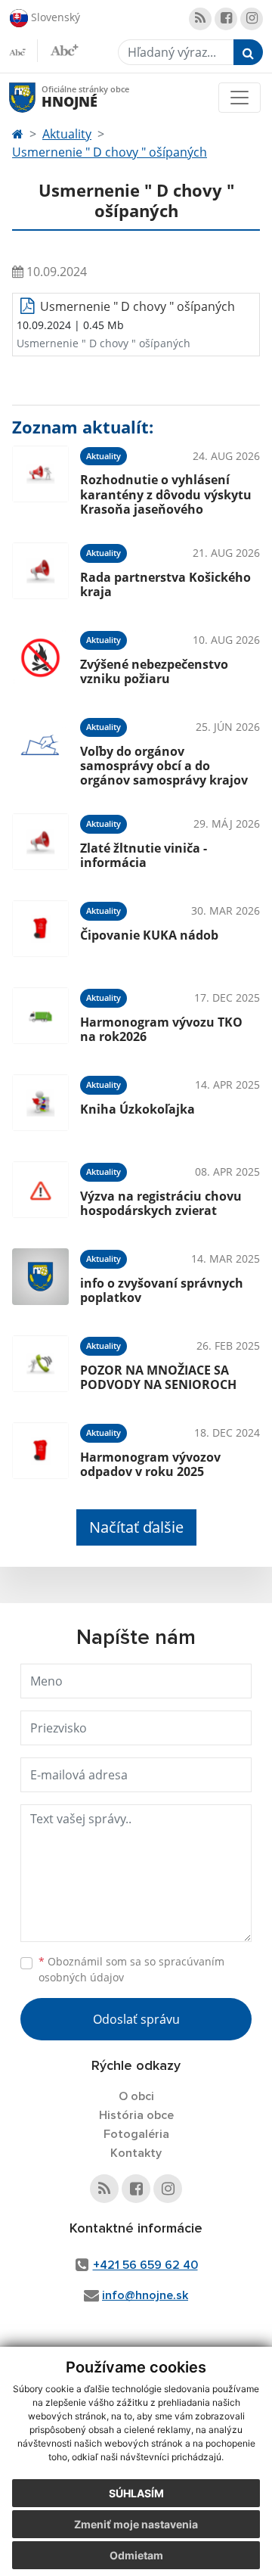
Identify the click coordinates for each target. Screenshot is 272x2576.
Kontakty (136, 2153)
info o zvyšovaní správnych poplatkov (162, 1290)
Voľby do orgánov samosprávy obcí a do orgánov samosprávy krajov (164, 766)
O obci (136, 2096)
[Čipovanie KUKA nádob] (40, 929)
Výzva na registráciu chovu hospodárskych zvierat (161, 1203)
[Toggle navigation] (240, 98)
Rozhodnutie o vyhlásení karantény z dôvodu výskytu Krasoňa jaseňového (166, 494)
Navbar (37, 97)
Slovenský (54, 16)
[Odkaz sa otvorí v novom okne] (200, 19)
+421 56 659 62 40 (145, 2265)
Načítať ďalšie (136, 1527)
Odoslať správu (136, 2019)
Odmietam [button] (136, 2555)
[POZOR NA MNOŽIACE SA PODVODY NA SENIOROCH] (40, 1364)
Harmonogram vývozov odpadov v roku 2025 (150, 1464)
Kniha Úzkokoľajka (138, 1109)
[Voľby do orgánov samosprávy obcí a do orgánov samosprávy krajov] (40, 750)
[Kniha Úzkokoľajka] (40, 1103)
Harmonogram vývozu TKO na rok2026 (161, 1029)
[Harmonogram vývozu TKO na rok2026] (40, 1016)
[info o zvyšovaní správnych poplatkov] (40, 1277)
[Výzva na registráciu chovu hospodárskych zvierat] (40, 1190)
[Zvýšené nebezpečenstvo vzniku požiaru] (40, 658)
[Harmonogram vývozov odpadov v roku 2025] (40, 1451)
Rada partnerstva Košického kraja (165, 584)
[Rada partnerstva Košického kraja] (40, 571)
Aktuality (67, 134)
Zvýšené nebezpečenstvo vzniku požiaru (154, 671)
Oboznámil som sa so (131, 1969)
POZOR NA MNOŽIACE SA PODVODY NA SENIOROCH (158, 1377)
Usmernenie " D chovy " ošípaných (110, 152)
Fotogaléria (136, 2134)
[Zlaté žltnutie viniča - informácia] (40, 842)
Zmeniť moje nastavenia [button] (136, 2524)
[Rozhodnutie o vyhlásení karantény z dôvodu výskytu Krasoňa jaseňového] (40, 479)
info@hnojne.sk (145, 2295)
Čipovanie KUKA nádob (149, 935)
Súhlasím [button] (136, 2493)
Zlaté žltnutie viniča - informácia (144, 855)
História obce (136, 2115)
